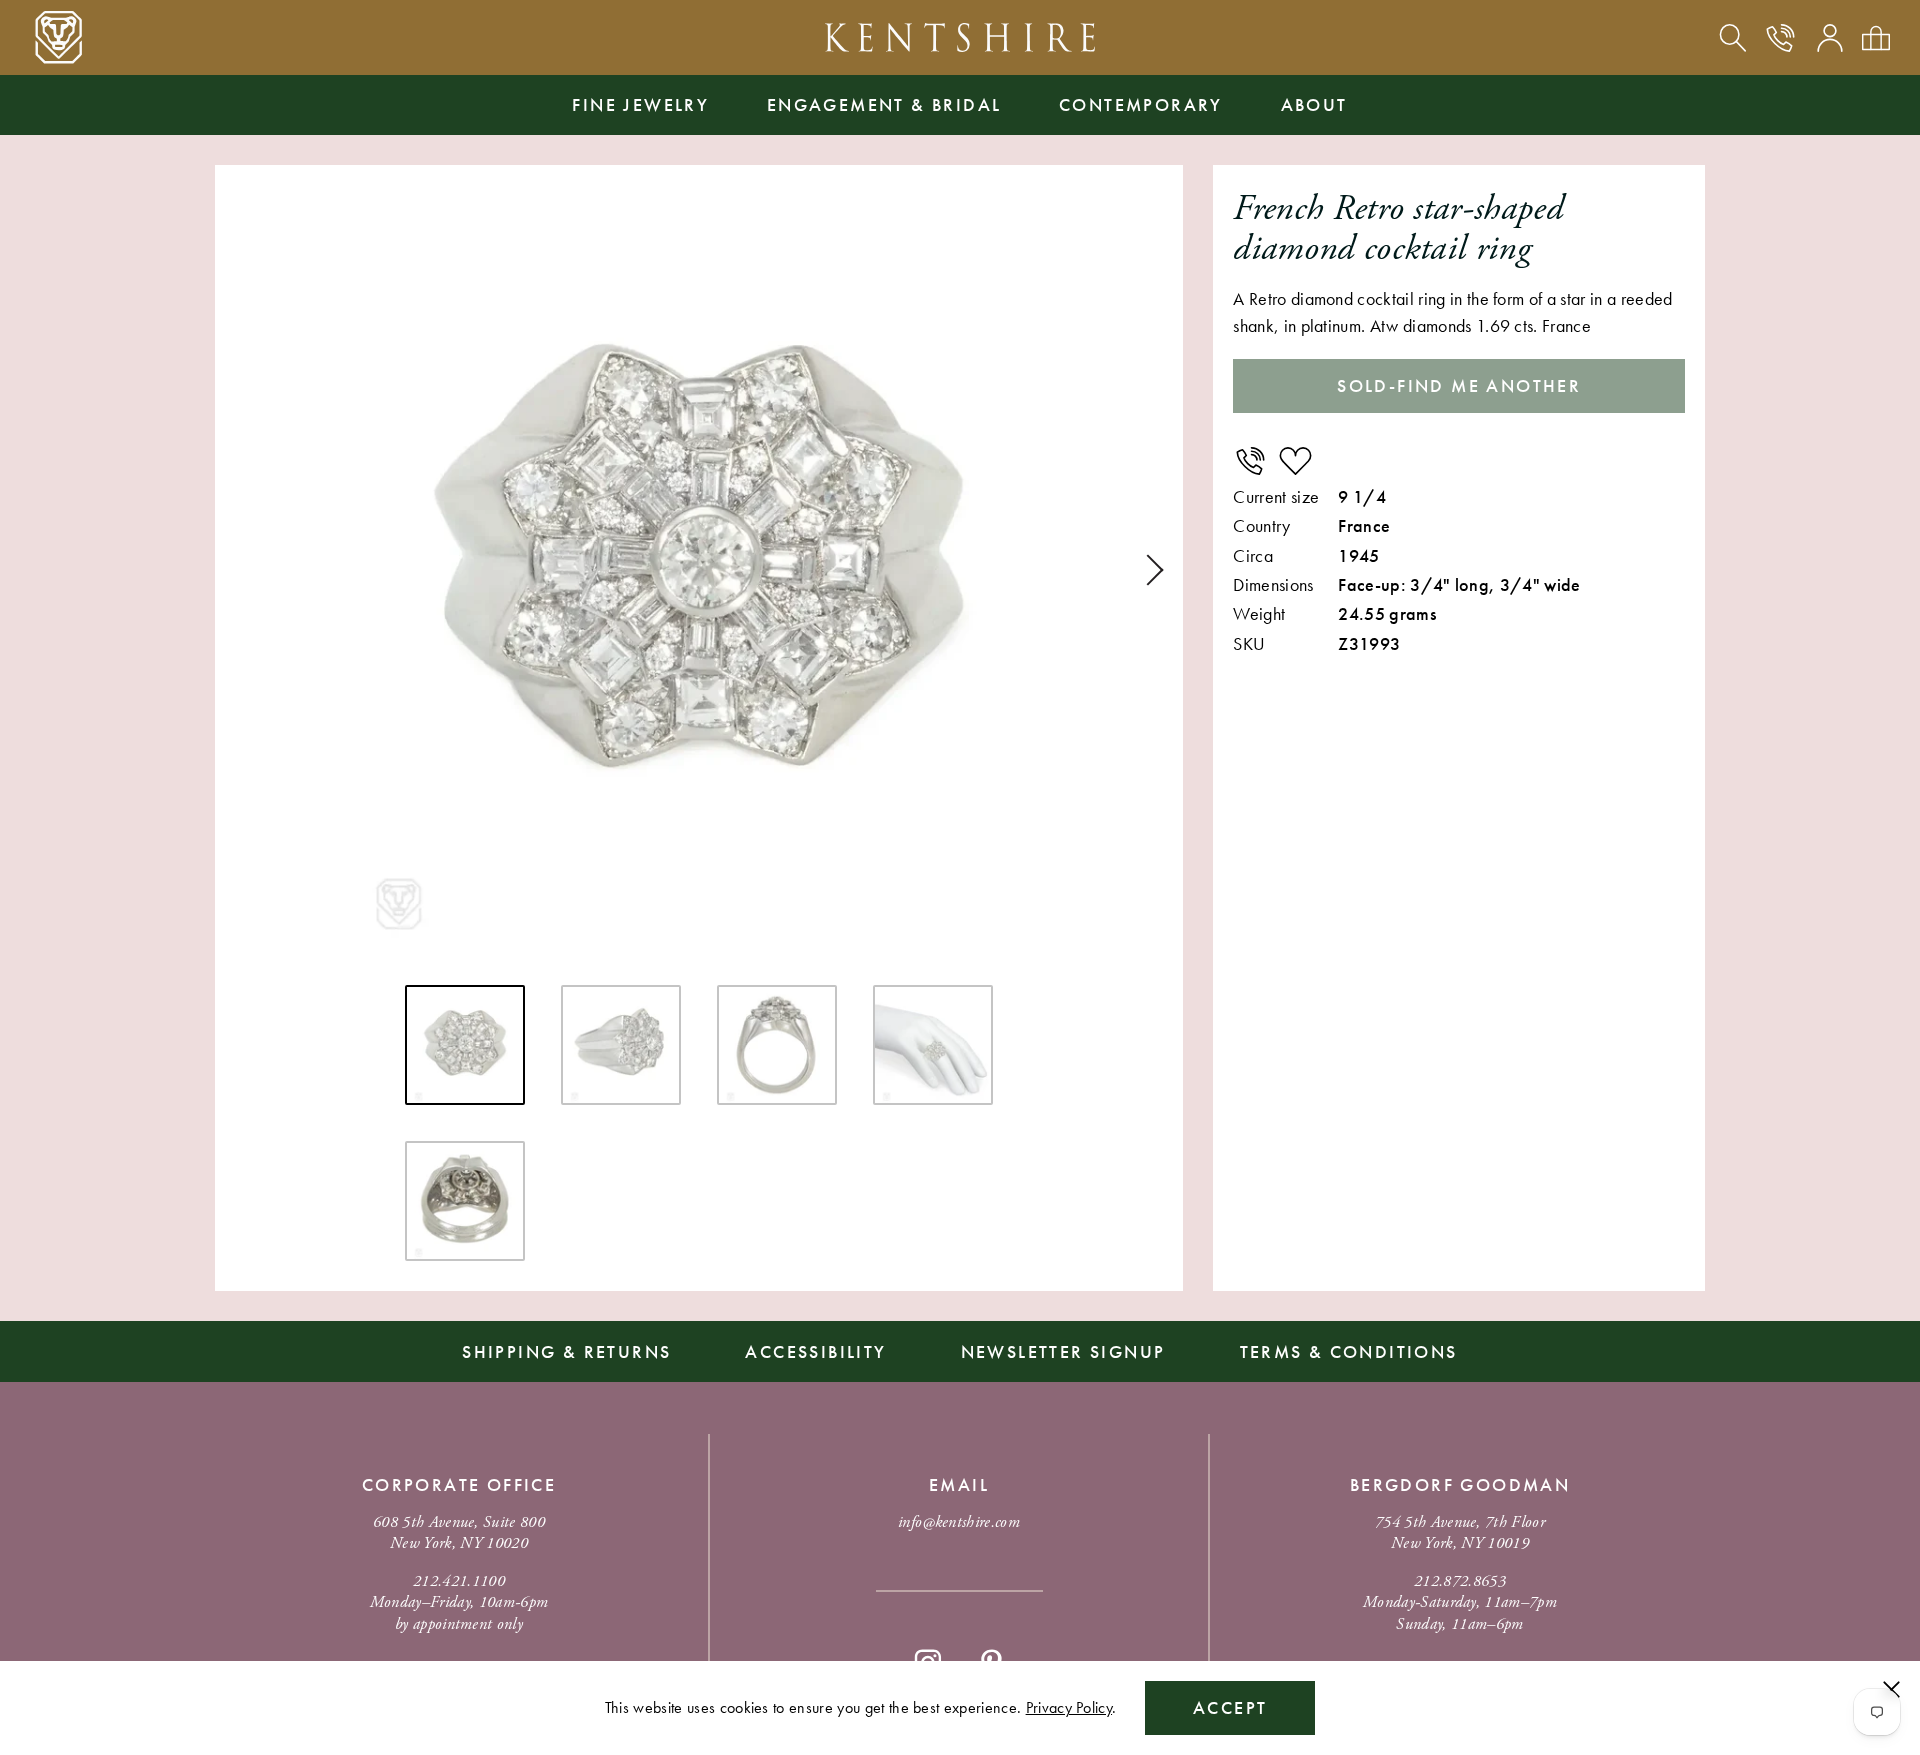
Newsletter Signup (1063, 1351)
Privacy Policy (1069, 1707)
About (1314, 104)
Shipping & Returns (566, 1351)
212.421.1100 (459, 1581)
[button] (1148, 570)
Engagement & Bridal (884, 104)
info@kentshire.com (959, 1522)
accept (1230, 1707)
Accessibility (815, 1351)
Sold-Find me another (1459, 385)
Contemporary (1141, 104)
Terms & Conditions (1349, 1351)
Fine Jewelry (640, 104)
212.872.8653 (1460, 1581)
